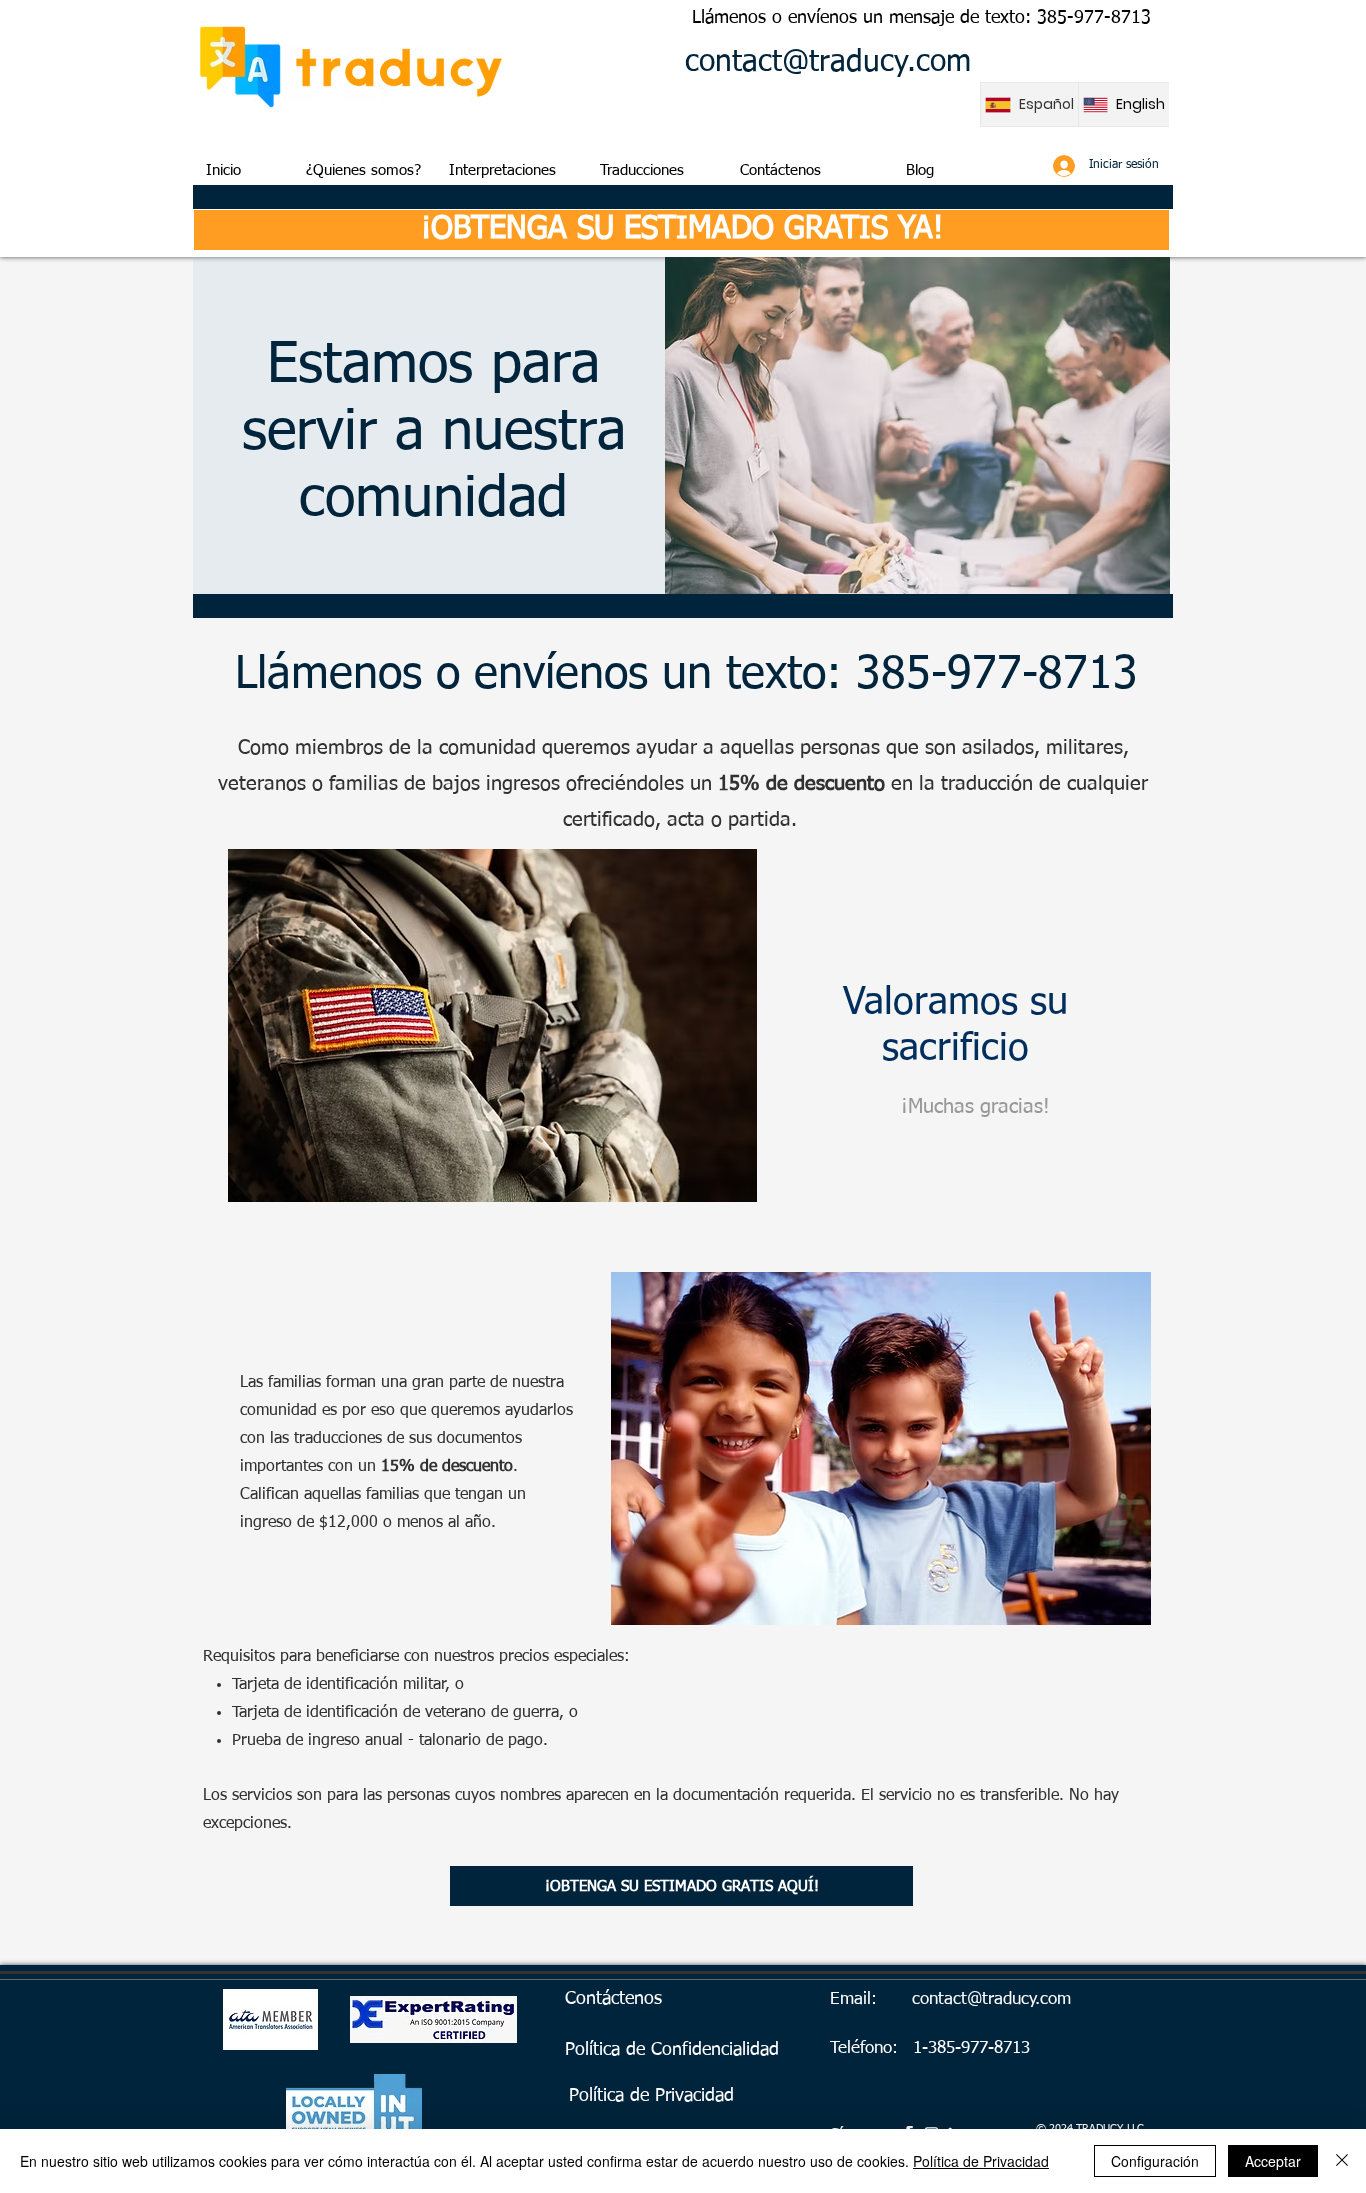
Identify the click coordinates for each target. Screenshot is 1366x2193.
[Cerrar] (1342, 2161)
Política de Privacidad (981, 2161)
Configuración (1155, 2161)
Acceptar (1273, 2161)
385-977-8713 (1094, 18)
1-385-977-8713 (971, 2048)
